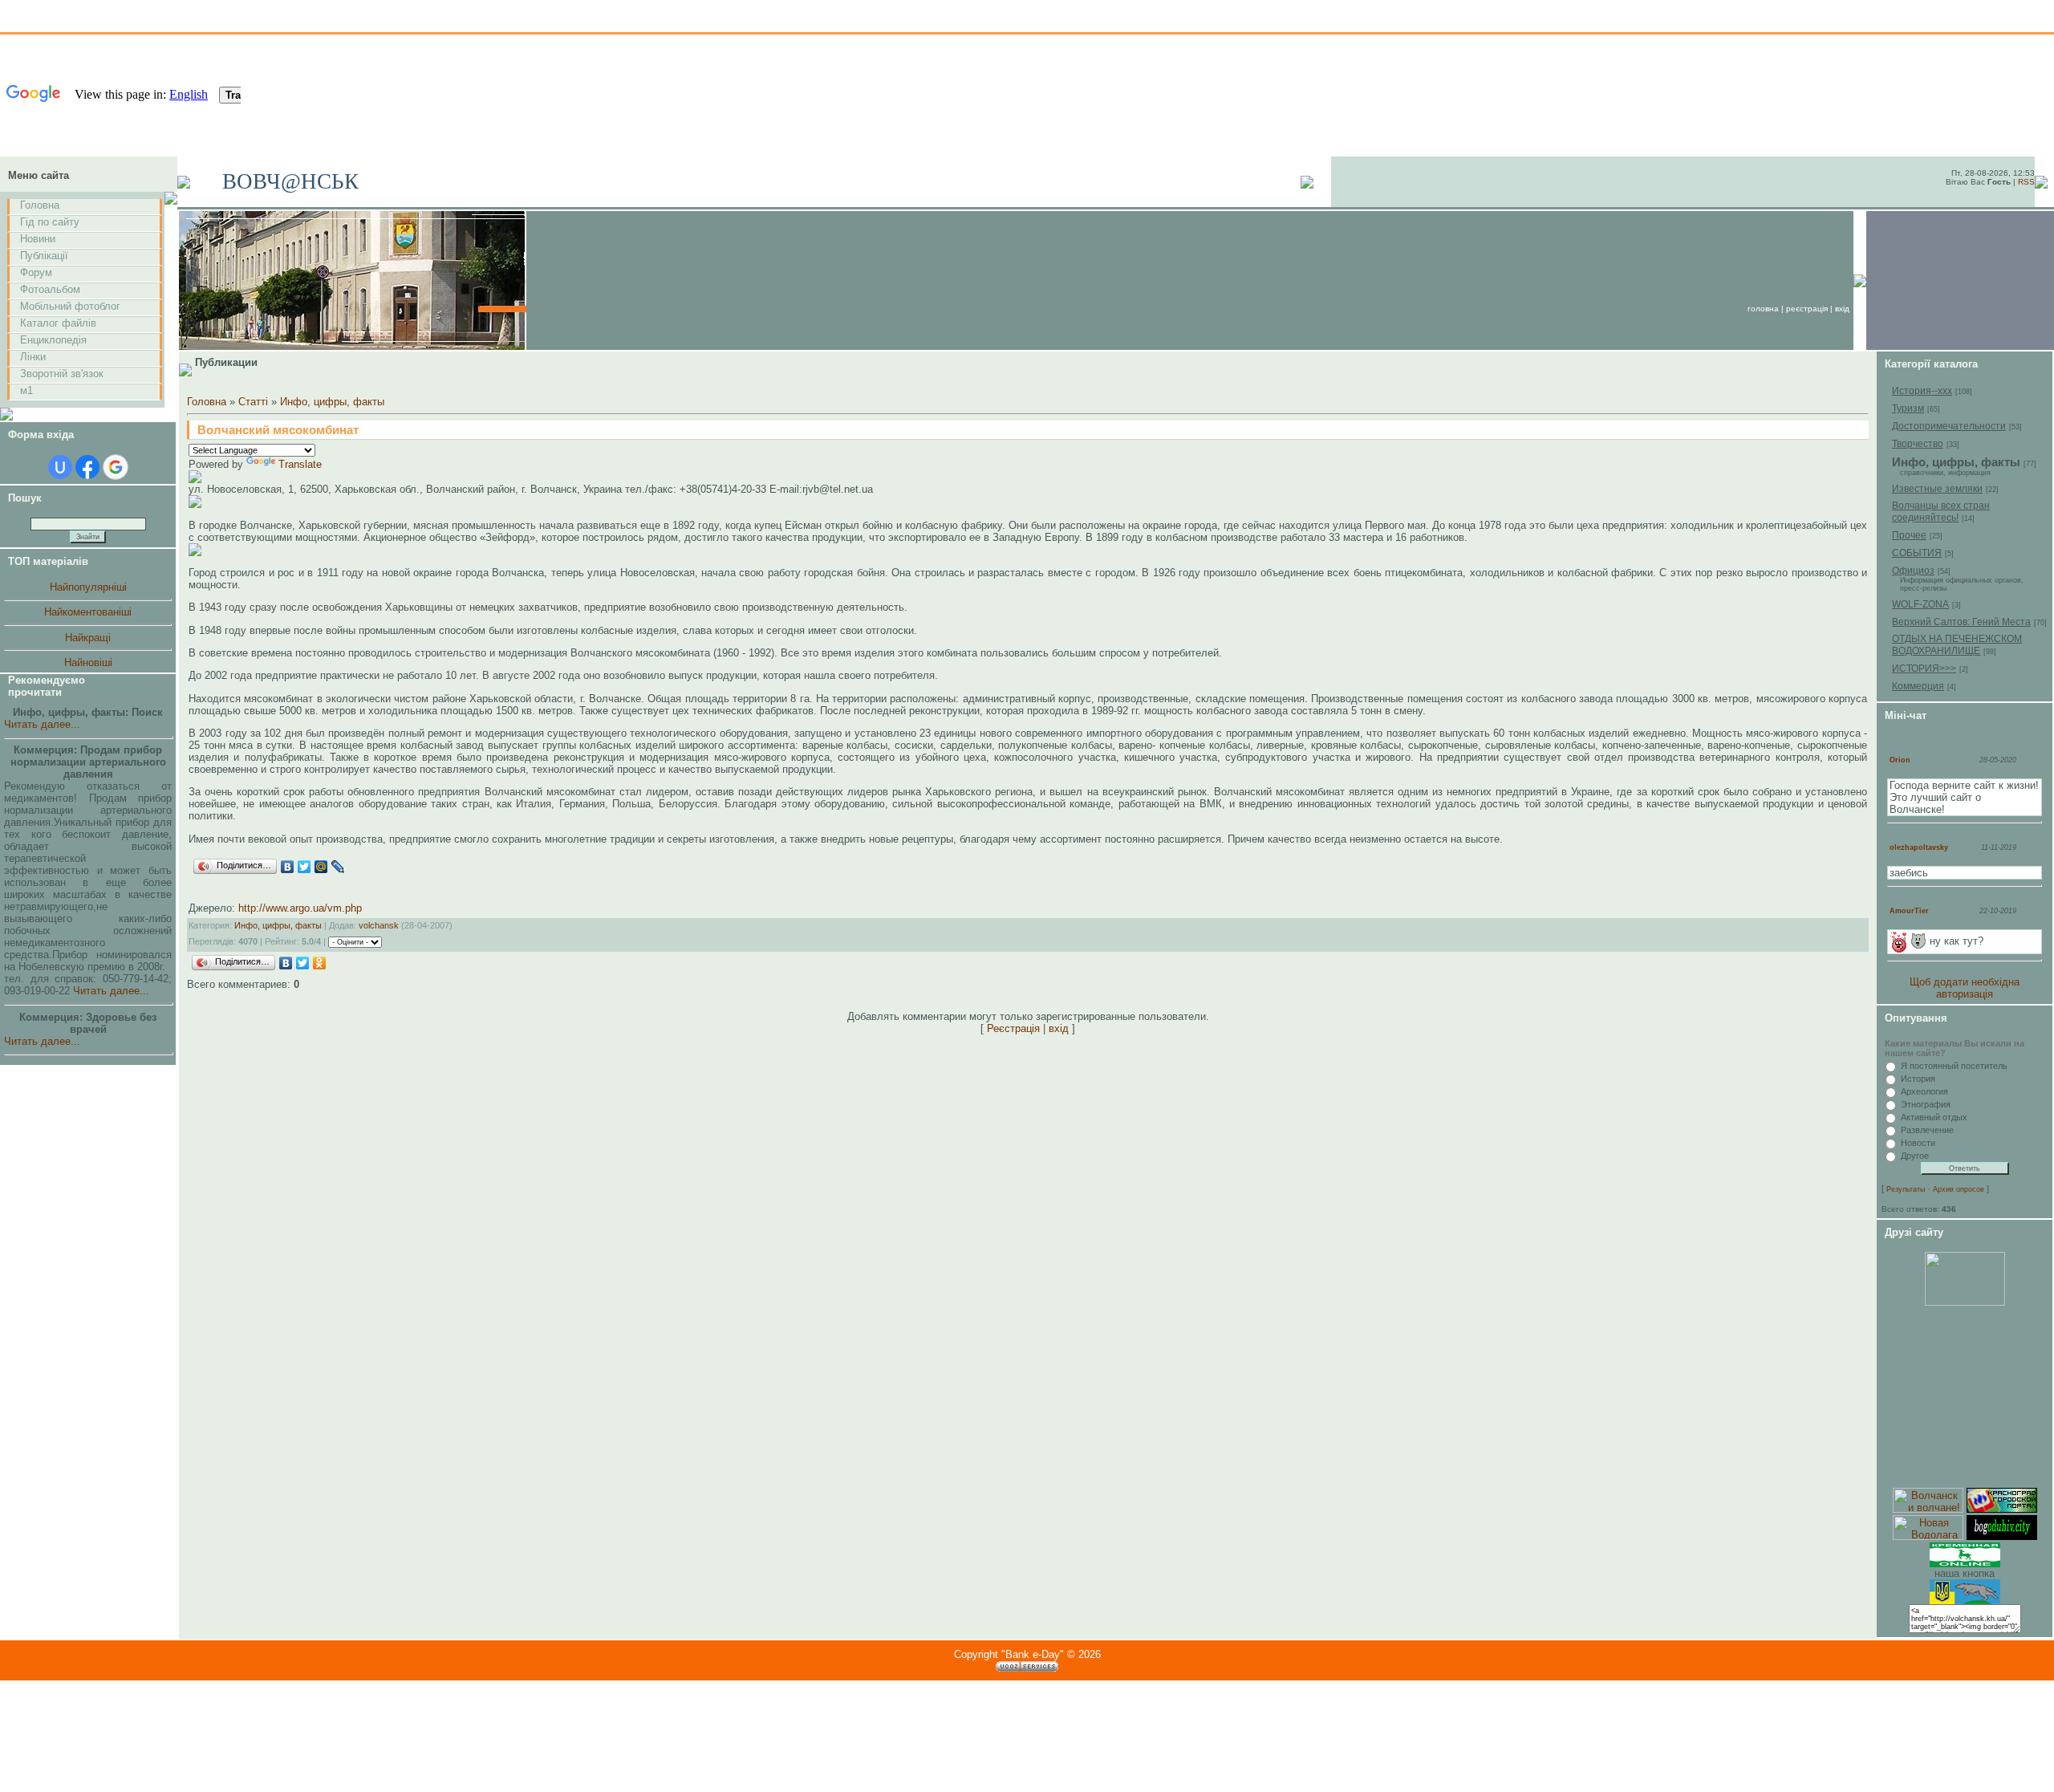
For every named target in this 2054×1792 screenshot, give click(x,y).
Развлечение (1927, 1130)
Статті (253, 402)
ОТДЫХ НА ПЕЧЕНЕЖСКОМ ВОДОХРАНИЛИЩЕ (1957, 645)
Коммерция (1918, 686)
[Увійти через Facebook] (87, 467)
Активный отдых (1934, 1117)
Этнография (1926, 1104)
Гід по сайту (50, 222)
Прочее (1909, 535)
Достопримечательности (1949, 426)
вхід (1842, 309)
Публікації (44, 256)
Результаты (1906, 1189)
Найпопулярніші (88, 587)
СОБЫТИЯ (1917, 553)
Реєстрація (1807, 309)
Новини (38, 239)
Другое (1915, 1156)
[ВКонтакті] (288, 867)
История (1918, 1079)
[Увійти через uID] (60, 467)
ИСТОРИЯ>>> (1924, 668)
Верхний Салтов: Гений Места (1961, 622)
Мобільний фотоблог (70, 306)
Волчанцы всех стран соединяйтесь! (1941, 512)
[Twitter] (304, 867)
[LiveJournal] (338, 867)
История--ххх (1922, 391)
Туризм (1908, 408)
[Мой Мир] (321, 867)
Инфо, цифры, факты (332, 402)
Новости (1918, 1143)
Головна (40, 205)
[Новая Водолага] (1928, 1536)
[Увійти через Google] (116, 467)
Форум (36, 272)
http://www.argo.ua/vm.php (300, 908)
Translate (300, 464)
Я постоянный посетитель (1954, 1066)
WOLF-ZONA (1920, 604)
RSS (2026, 182)
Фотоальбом (50, 289)
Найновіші (88, 662)
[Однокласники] (320, 963)
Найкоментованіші (88, 612)
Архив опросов (1959, 1189)
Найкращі (88, 638)
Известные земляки (1937, 489)
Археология (1924, 1091)
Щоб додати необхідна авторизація (1965, 988)
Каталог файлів (58, 323)
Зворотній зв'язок (62, 374)
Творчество (1918, 444)
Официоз (1913, 571)
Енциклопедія (53, 340)
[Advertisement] (1965, 1397)
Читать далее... (42, 724)
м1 (26, 390)
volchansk (379, 925)
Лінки (33, 357)
